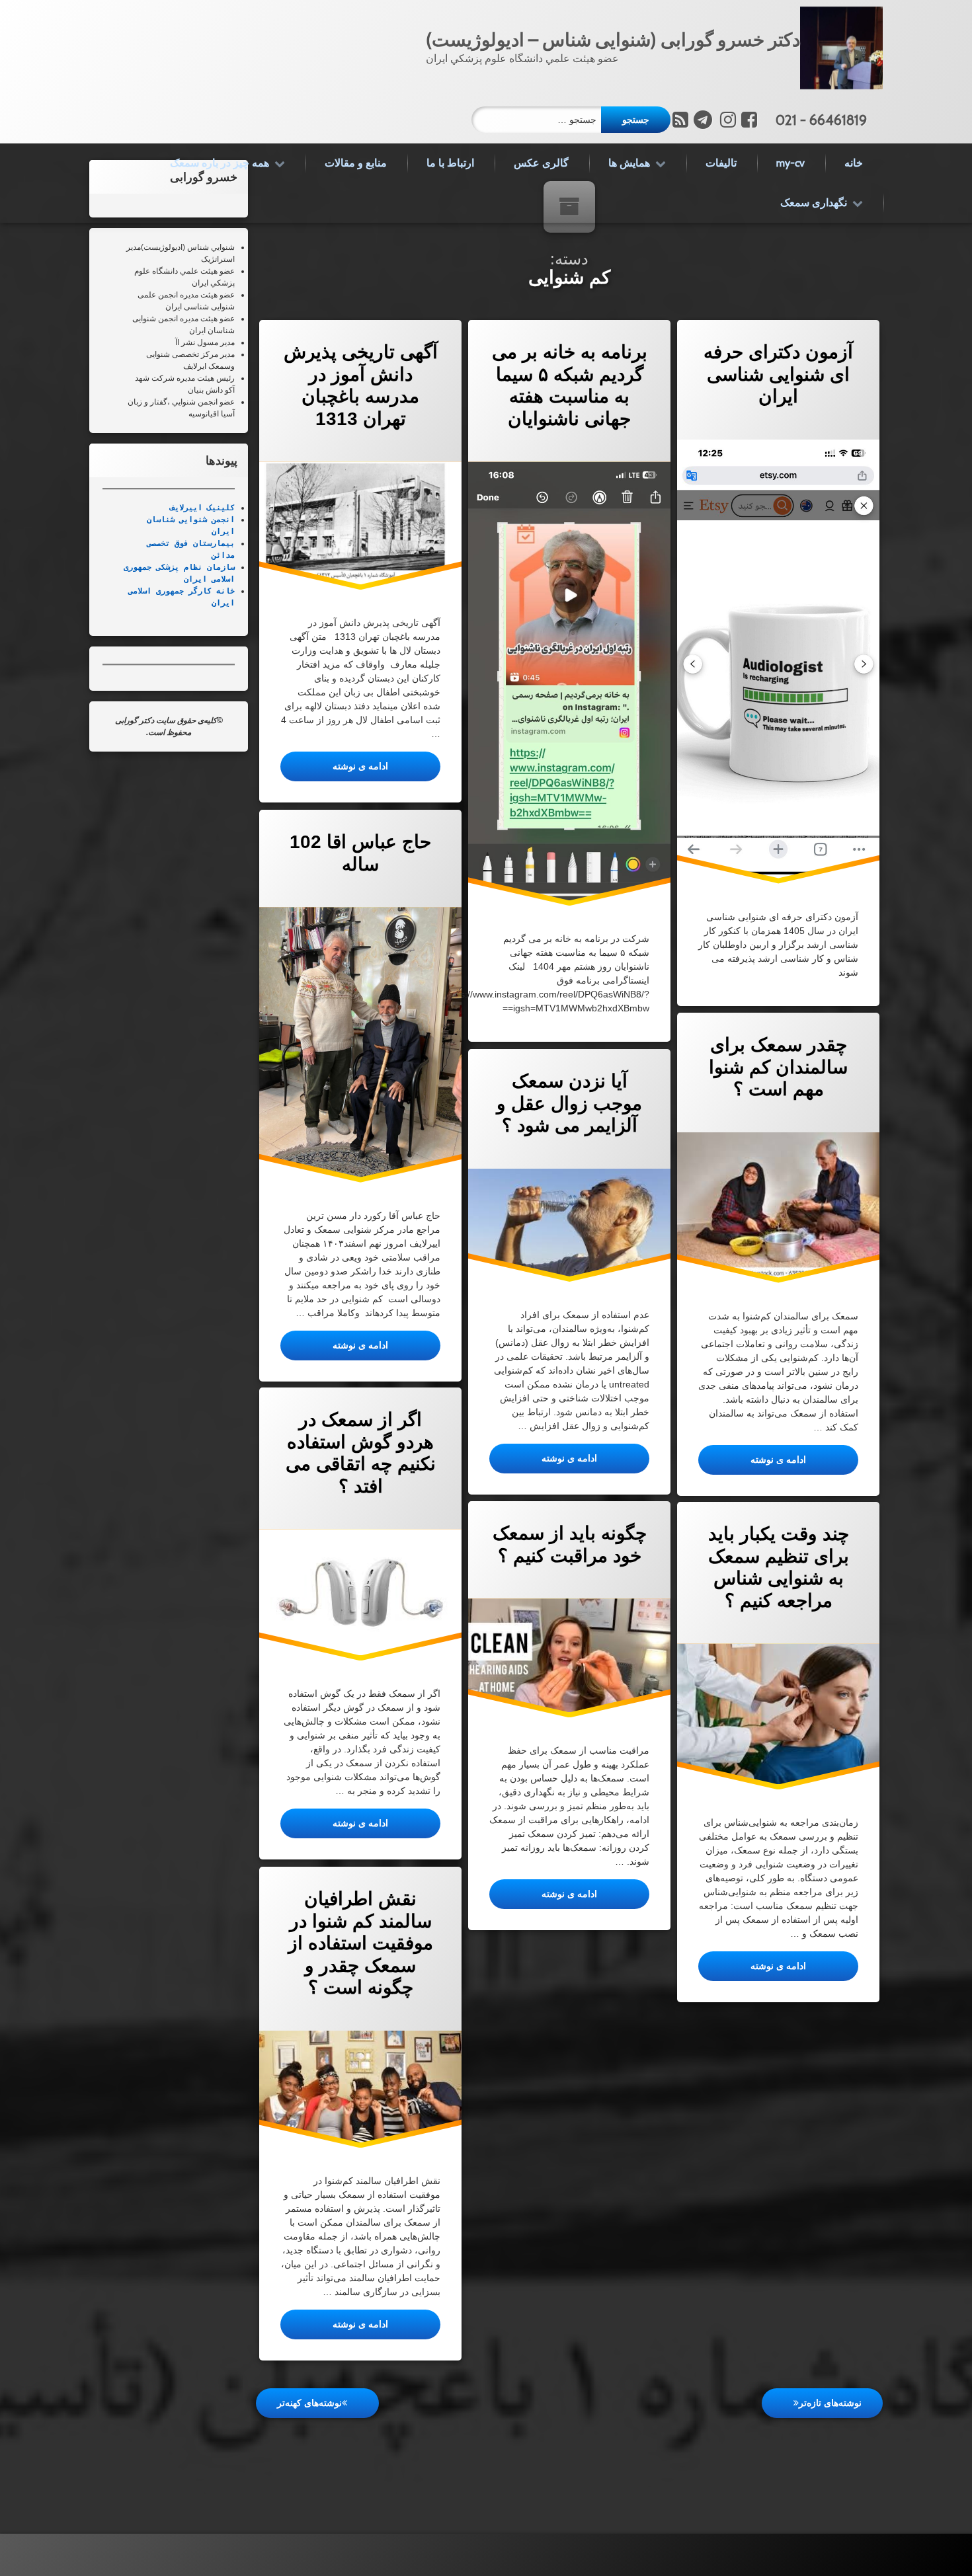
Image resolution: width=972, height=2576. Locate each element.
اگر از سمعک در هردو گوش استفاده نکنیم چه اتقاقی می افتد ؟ (360, 1453)
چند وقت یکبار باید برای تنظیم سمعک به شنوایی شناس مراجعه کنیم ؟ (778, 1567)
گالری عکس (541, 163)
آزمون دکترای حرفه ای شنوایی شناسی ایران (778, 374)
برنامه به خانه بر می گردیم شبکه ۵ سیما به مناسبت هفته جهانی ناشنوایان (569, 385)
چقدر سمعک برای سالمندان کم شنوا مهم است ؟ (778, 1067)
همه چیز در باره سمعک (220, 163)
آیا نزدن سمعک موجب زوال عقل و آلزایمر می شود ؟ (569, 1103)
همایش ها (629, 163)
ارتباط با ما (450, 163)
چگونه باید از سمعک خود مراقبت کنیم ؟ (569, 1544)
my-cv (790, 163)
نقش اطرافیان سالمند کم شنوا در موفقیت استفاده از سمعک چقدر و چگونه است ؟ (360, 1943)
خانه (854, 163)
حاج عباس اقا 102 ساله (360, 853)
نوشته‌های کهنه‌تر (309, 2403)
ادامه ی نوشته (334, 766)
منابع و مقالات (356, 163)
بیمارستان (212, 543)
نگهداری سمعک (814, 203)
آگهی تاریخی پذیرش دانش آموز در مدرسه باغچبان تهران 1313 (360, 385)
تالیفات (721, 163)
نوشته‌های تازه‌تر (830, 2403)
